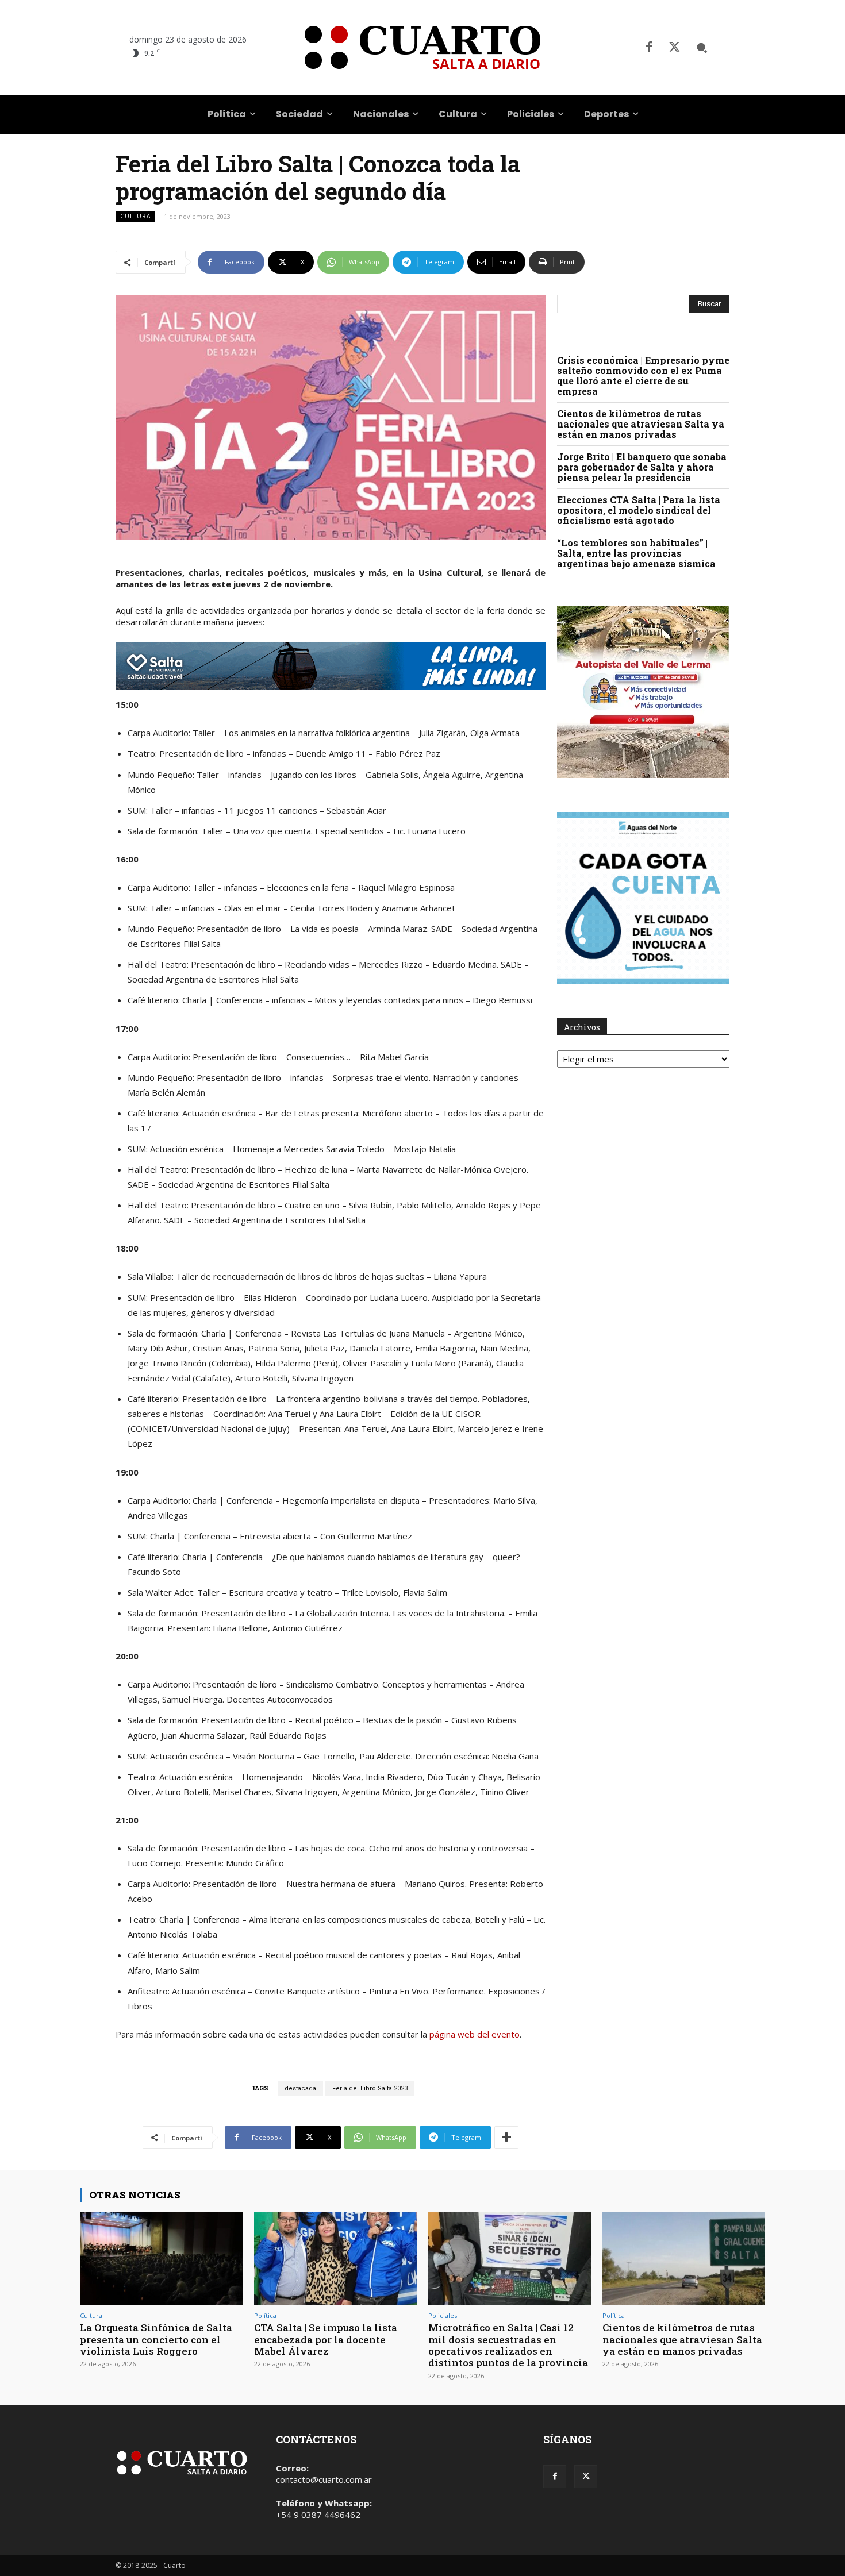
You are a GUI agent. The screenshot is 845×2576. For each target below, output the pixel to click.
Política (265, 2315)
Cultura (135, 216)
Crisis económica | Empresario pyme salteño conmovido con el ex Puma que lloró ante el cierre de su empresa (643, 376)
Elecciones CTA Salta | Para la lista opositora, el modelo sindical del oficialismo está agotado (639, 510)
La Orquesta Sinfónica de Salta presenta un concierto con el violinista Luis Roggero (156, 2339)
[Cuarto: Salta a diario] (422, 47)
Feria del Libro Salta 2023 (370, 2088)
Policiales (443, 2315)
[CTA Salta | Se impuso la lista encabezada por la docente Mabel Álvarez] (335, 2259)
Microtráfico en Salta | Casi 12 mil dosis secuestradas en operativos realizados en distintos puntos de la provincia (508, 2345)
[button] (702, 48)
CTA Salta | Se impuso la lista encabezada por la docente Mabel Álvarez (326, 2339)
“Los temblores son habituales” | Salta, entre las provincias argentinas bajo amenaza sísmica (636, 553)
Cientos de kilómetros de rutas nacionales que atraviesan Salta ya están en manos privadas (641, 424)
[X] (674, 48)
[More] (506, 2138)
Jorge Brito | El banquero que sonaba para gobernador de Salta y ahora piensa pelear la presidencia (642, 467)
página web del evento (475, 2034)
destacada (300, 2088)
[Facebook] (649, 48)
